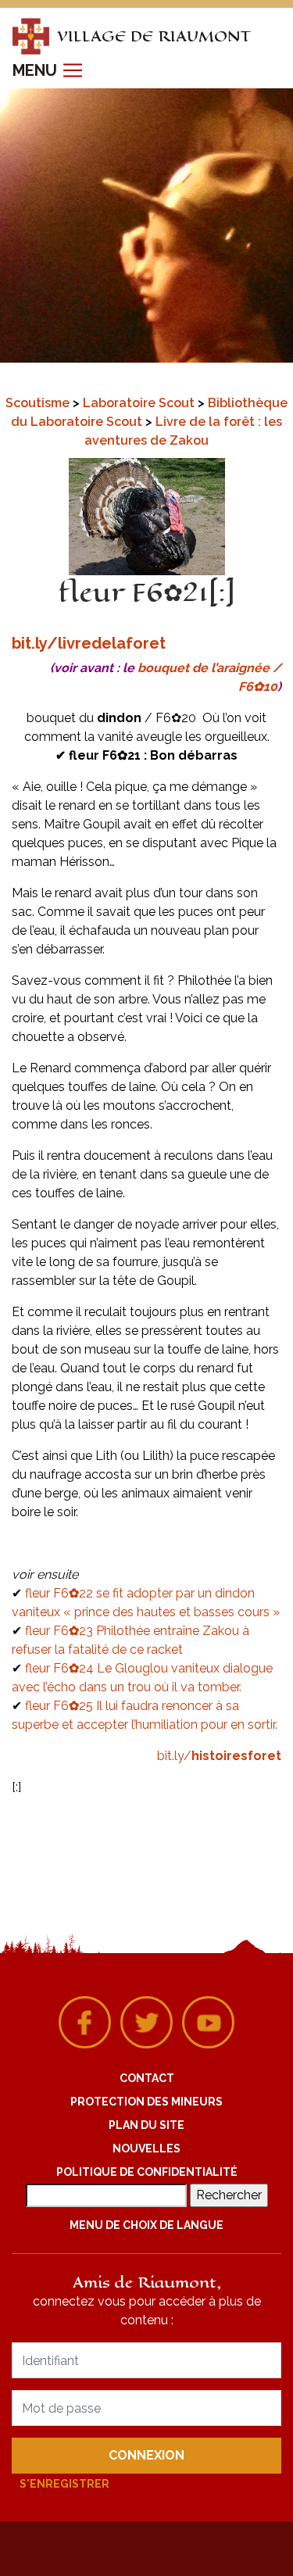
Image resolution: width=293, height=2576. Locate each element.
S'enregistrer (64, 2484)
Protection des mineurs (146, 2102)
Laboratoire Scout (140, 403)
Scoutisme (39, 403)
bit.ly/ (219, 1756)
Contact (147, 2078)
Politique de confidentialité (147, 2172)
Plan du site (146, 2125)
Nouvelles (146, 2148)
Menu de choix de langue (146, 2225)
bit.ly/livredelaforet (89, 643)
